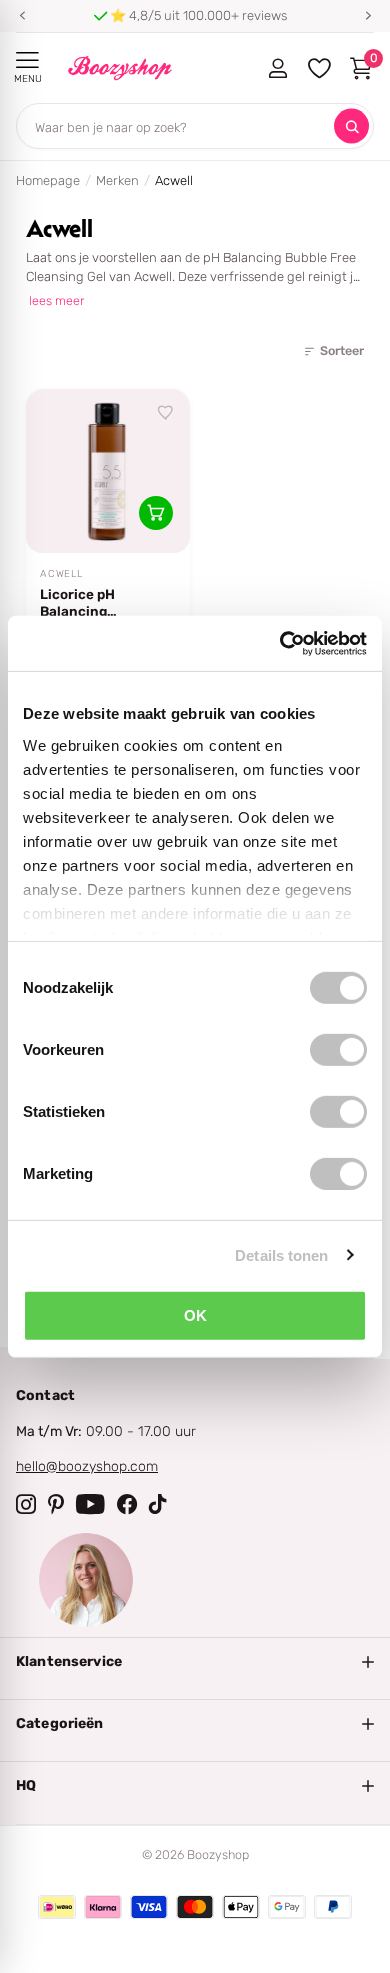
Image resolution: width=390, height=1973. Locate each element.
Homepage (48, 180)
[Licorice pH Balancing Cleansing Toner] (108, 471)
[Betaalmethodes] (57, 1907)
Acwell (61, 574)
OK (195, 1315)
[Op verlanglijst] (166, 413)
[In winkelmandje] (156, 513)
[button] (22, 16)
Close (195, 1662)
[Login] (277, 68)
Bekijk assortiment (27, 60)
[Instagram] (26, 1504)
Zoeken (351, 126)
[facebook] (127, 1504)
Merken (117, 180)
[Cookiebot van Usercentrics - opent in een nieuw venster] (280, 643)
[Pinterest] (56, 1504)
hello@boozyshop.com (87, 1466)
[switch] (338, 1050)
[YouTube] (90, 1504)
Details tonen (281, 1254)
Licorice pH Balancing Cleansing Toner (93, 603)
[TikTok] (158, 1504)
